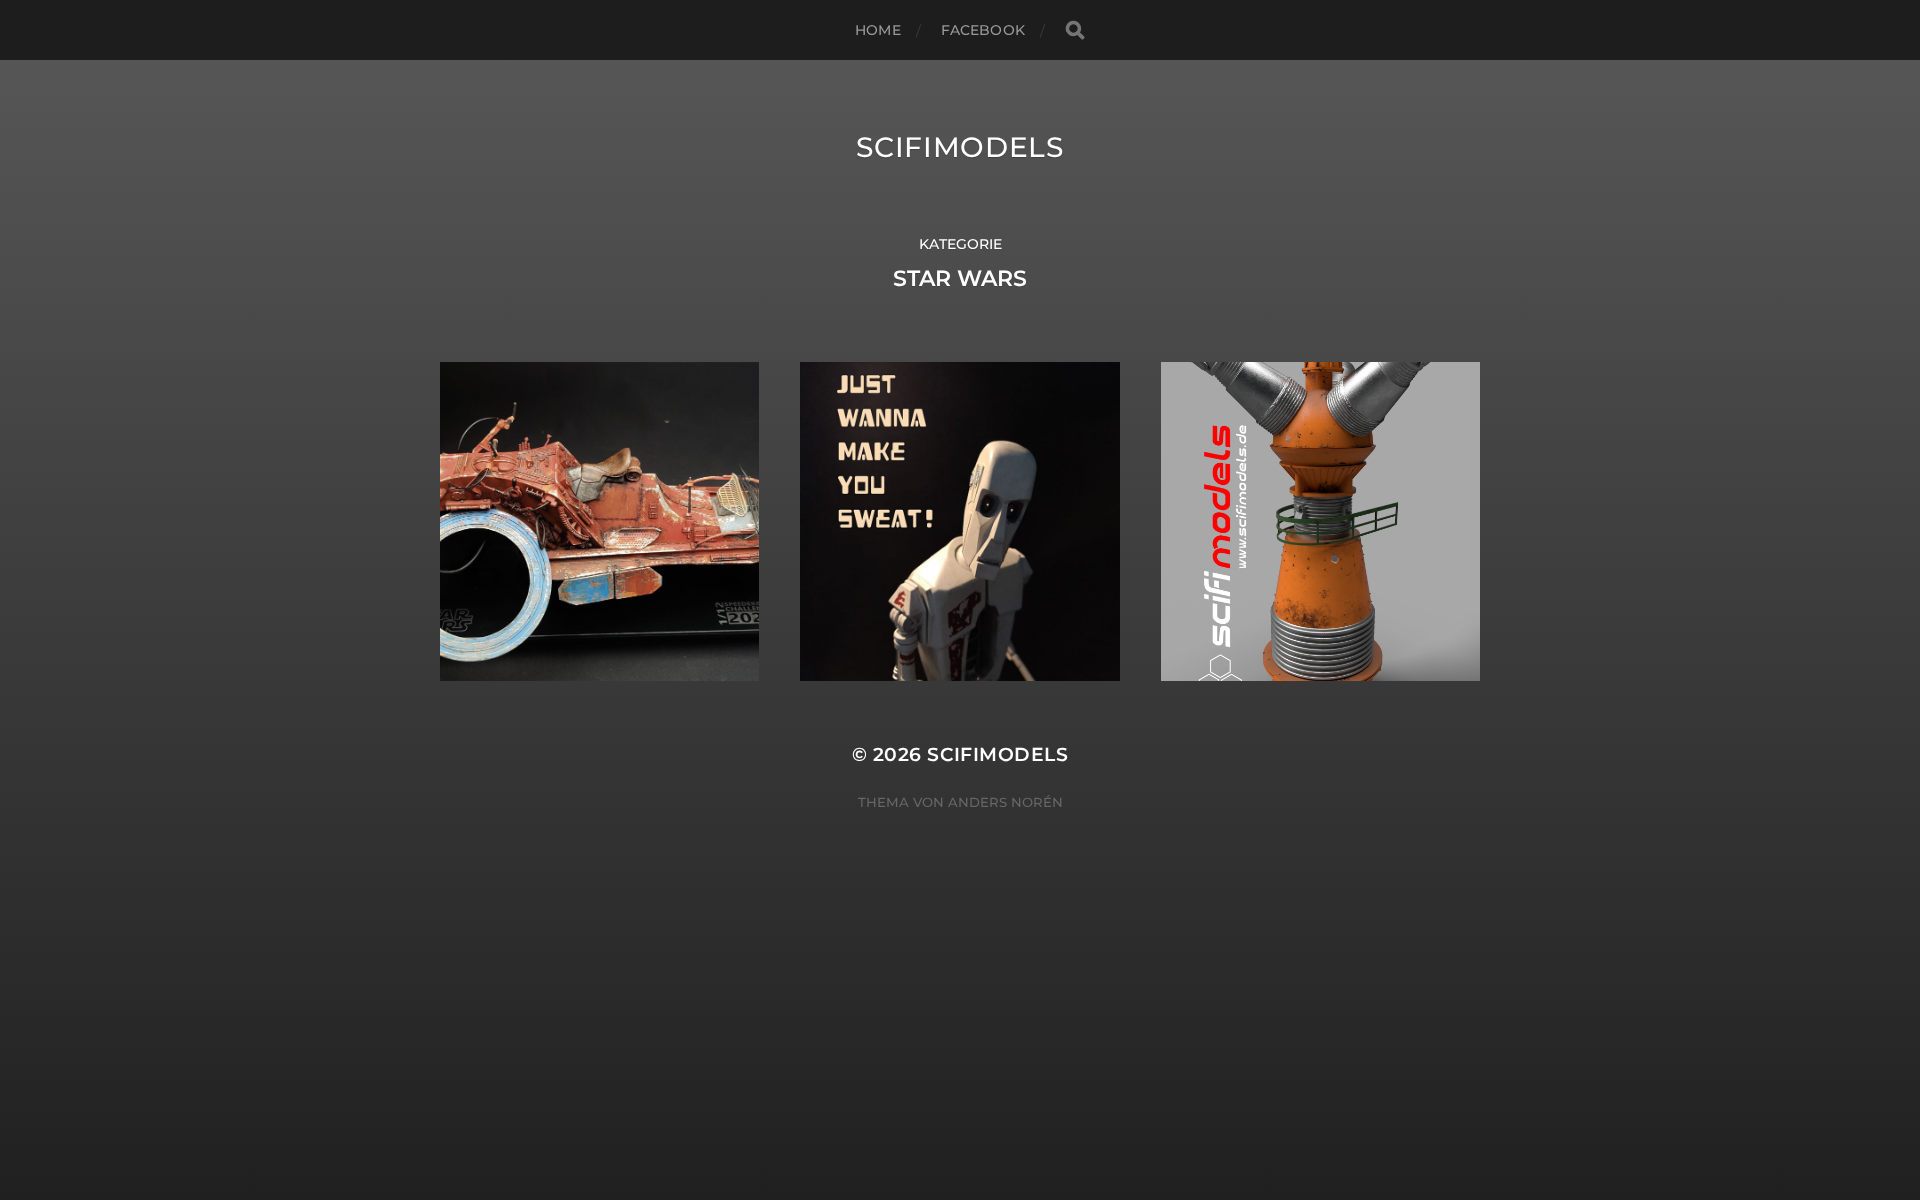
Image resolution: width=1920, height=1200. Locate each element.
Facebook (983, 30)
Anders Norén (1005, 802)
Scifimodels (960, 147)
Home (878, 30)
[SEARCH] (1075, 30)
